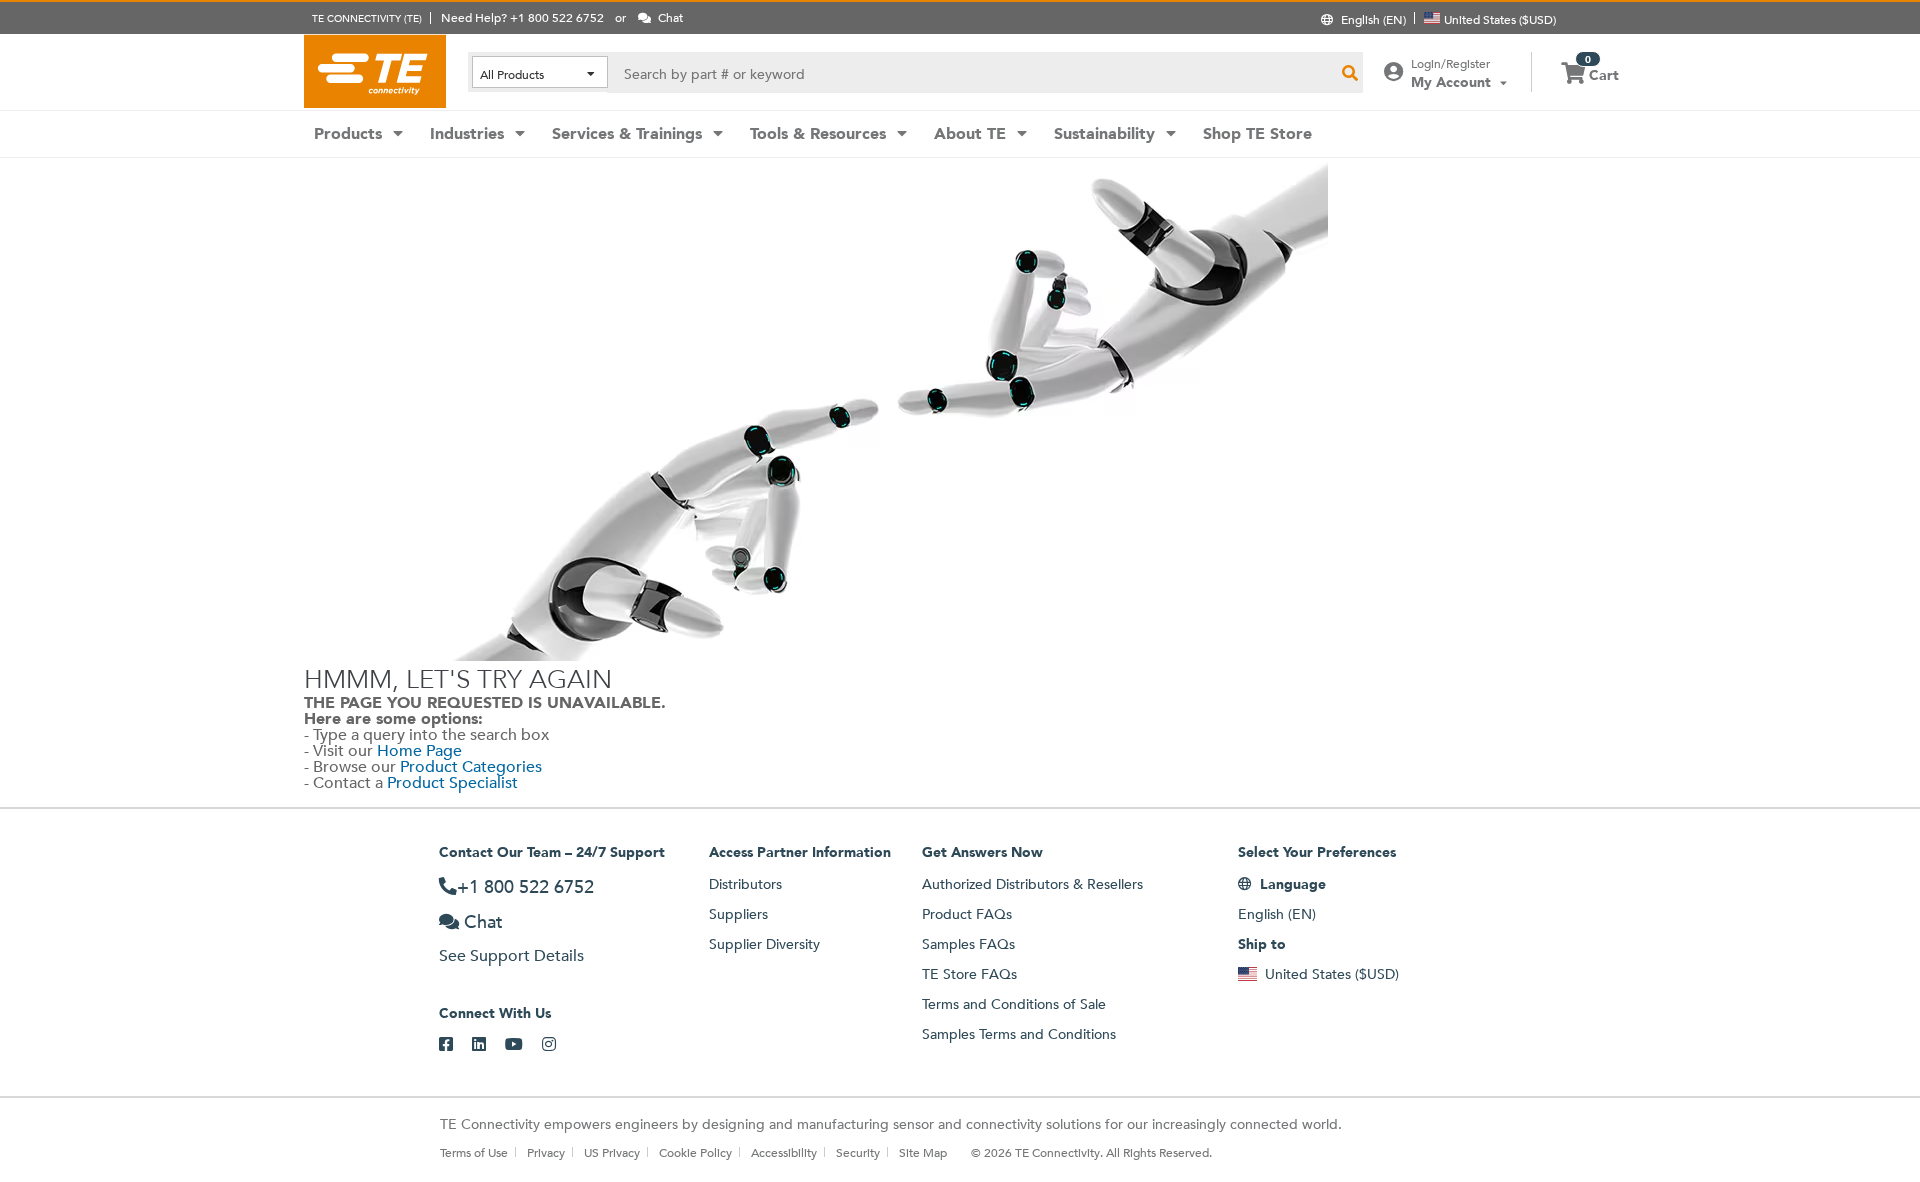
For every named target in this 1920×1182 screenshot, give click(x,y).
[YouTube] (523, 1045)
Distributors (745, 884)
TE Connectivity (375, 71)
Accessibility (784, 1152)
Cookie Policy (695, 1152)
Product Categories (471, 766)
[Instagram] (558, 1045)
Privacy (546, 1152)
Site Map (923, 1152)
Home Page (419, 750)
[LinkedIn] (488, 1045)
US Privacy (612, 1152)
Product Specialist (452, 782)
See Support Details (511, 955)
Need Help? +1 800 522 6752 (522, 17)
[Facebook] (455, 1045)
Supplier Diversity (764, 944)
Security (858, 1152)
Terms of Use (474, 1152)
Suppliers (738, 914)
